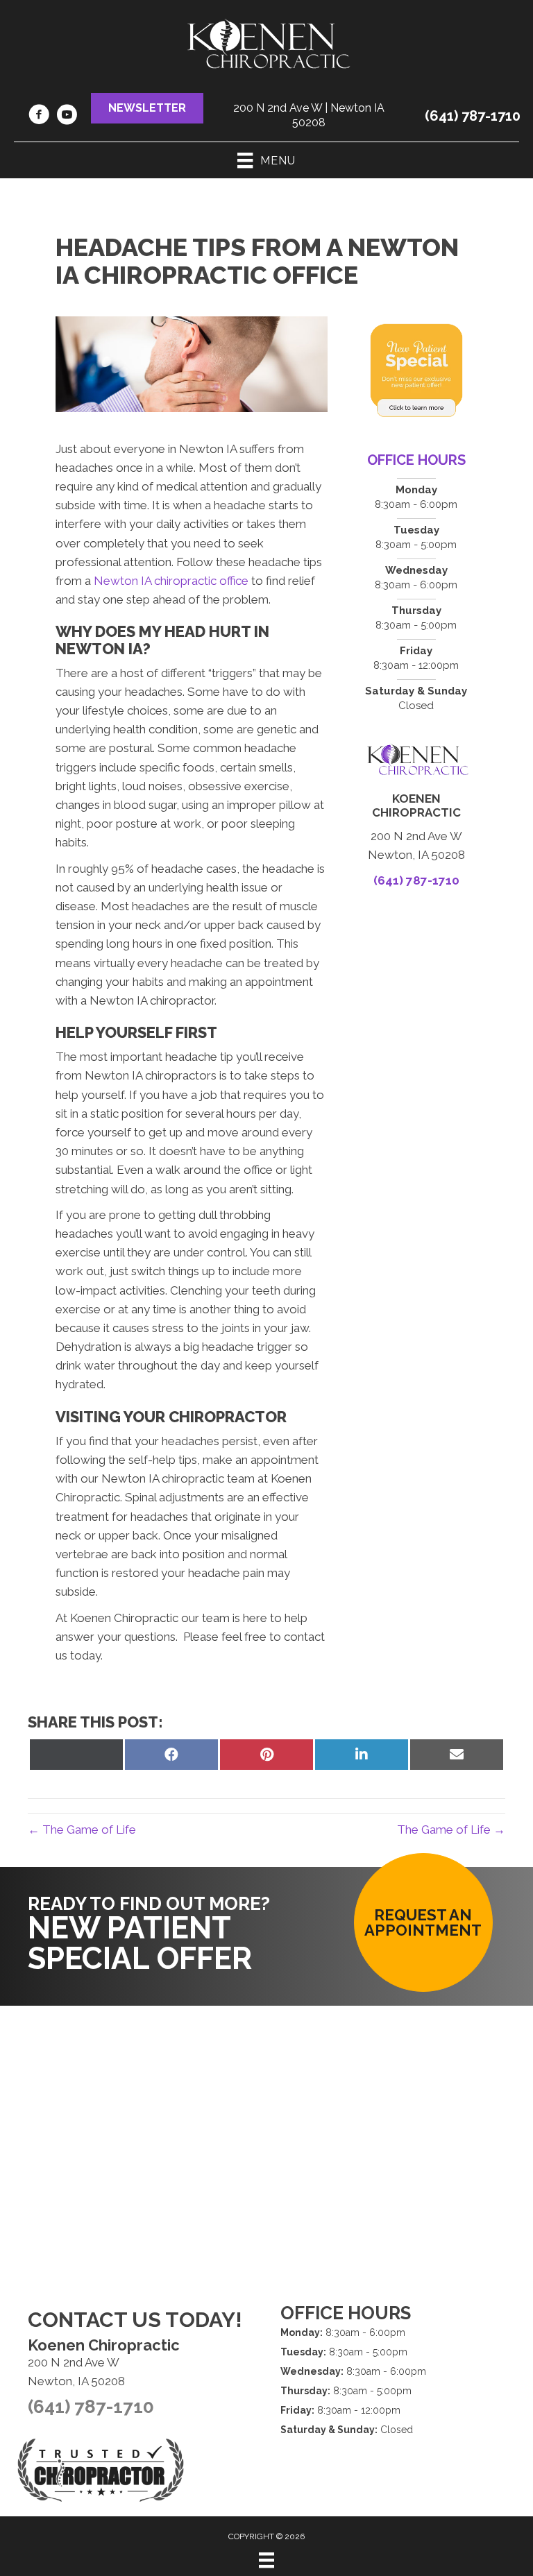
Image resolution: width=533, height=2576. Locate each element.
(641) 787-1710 (473, 116)
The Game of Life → (451, 1829)
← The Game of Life (82, 1829)
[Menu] (266, 2560)
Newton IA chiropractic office (171, 581)
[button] (147, 108)
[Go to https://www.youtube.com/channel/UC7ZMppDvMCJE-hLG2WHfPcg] (67, 117)
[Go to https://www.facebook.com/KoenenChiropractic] (39, 117)
